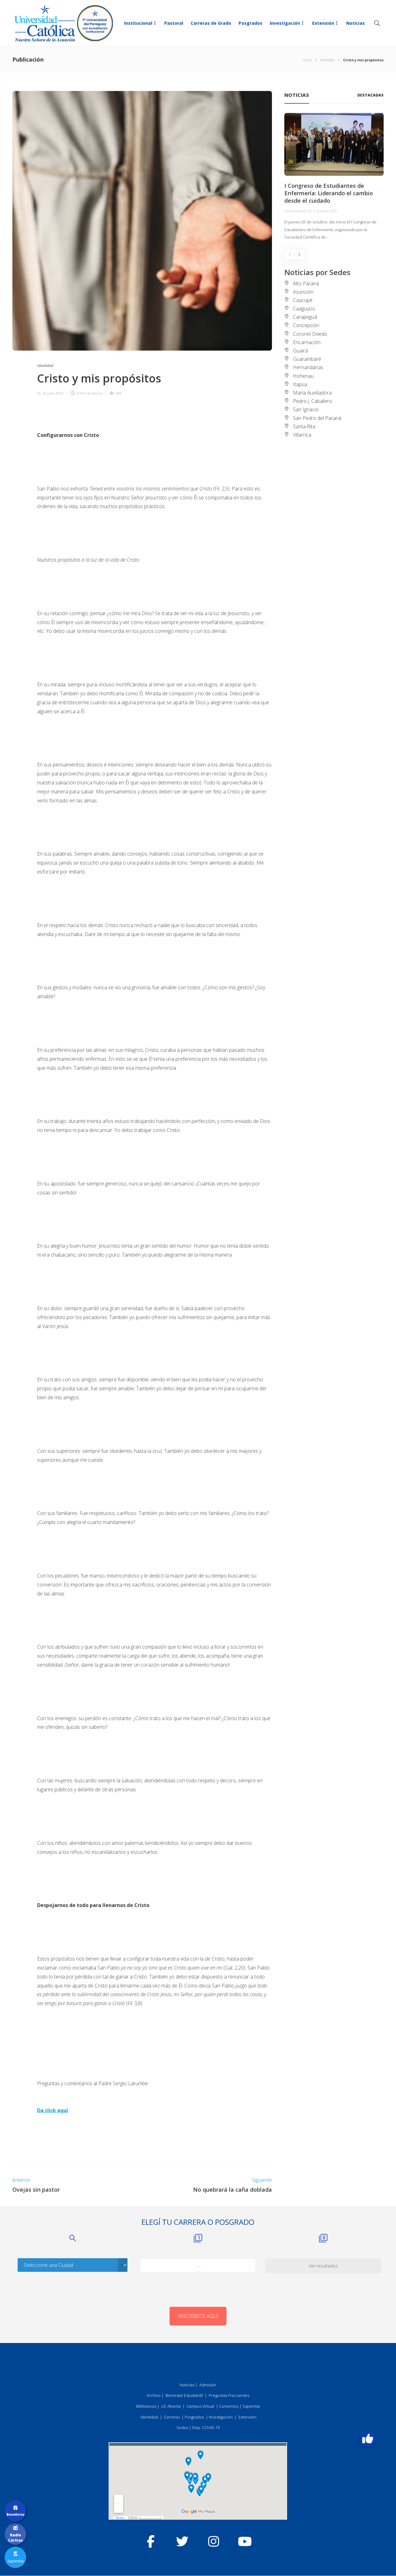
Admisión (208, 2385)
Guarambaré (307, 359)
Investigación (285, 23)
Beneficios (15, 2514)
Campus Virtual (200, 2406)
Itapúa (300, 384)
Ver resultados (323, 2266)
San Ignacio (306, 409)
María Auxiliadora (312, 393)
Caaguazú (304, 309)
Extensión (323, 23)
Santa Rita (304, 426)
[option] (334, 177)
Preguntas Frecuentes (229, 2395)
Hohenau (303, 376)
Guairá (300, 351)
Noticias (355, 23)
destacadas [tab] (370, 95)
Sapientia (251, 2406)
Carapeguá (305, 317)
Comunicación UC (298, 211)
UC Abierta (171, 2406)
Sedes (182, 2427)
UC (39, 393)
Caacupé (303, 300)
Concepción (306, 325)
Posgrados (250, 23)
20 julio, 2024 (53, 393)
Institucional (138, 23)
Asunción (303, 292)
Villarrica (302, 435)
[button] (368, 2439)
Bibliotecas (146, 2406)
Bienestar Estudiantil (184, 2395)
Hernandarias (308, 367)
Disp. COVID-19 (206, 2427)
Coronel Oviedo (310, 334)
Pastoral (174, 23)
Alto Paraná (306, 283)
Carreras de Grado (211, 23)
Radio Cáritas (15, 2538)
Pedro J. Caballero (313, 401)
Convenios (229, 2406)
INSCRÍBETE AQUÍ (198, 2316)
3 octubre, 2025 (325, 211)
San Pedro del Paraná (317, 418)
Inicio (307, 60)
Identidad (327, 60)
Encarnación (307, 342)
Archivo (154, 2395)
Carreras (172, 2417)
